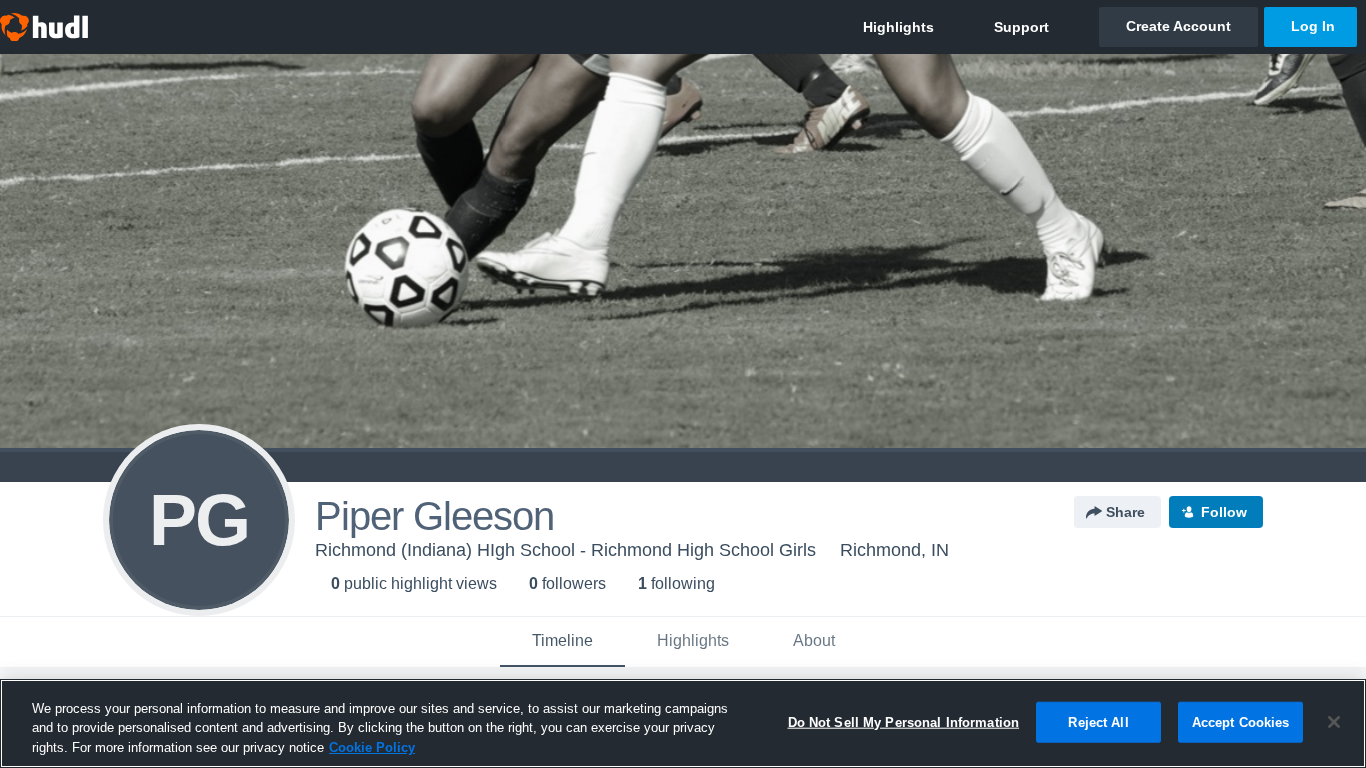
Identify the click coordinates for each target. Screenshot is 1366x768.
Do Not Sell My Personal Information (904, 721)
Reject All (1098, 721)
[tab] (562, 642)
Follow (1224, 512)
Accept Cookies (1241, 721)
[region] (683, 723)
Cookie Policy (372, 747)
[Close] (1334, 722)
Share (1125, 512)
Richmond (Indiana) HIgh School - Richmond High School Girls (565, 550)
